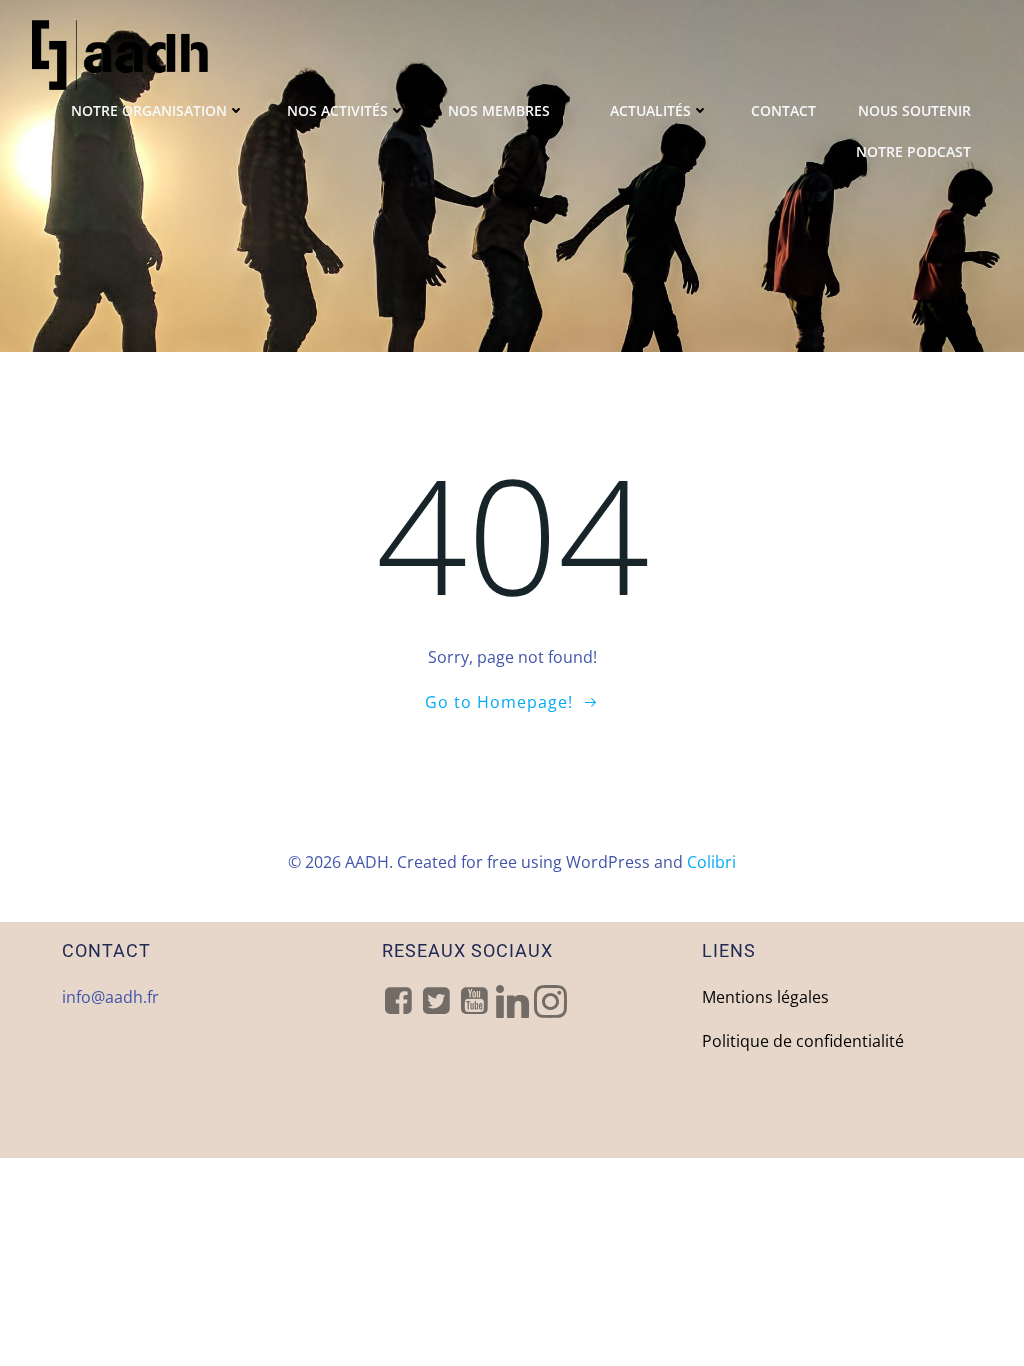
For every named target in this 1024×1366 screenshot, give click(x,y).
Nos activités (337, 110)
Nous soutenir (914, 110)
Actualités (650, 110)
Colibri (711, 862)
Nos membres (499, 110)
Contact (783, 110)
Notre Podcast (913, 151)
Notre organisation (149, 110)
